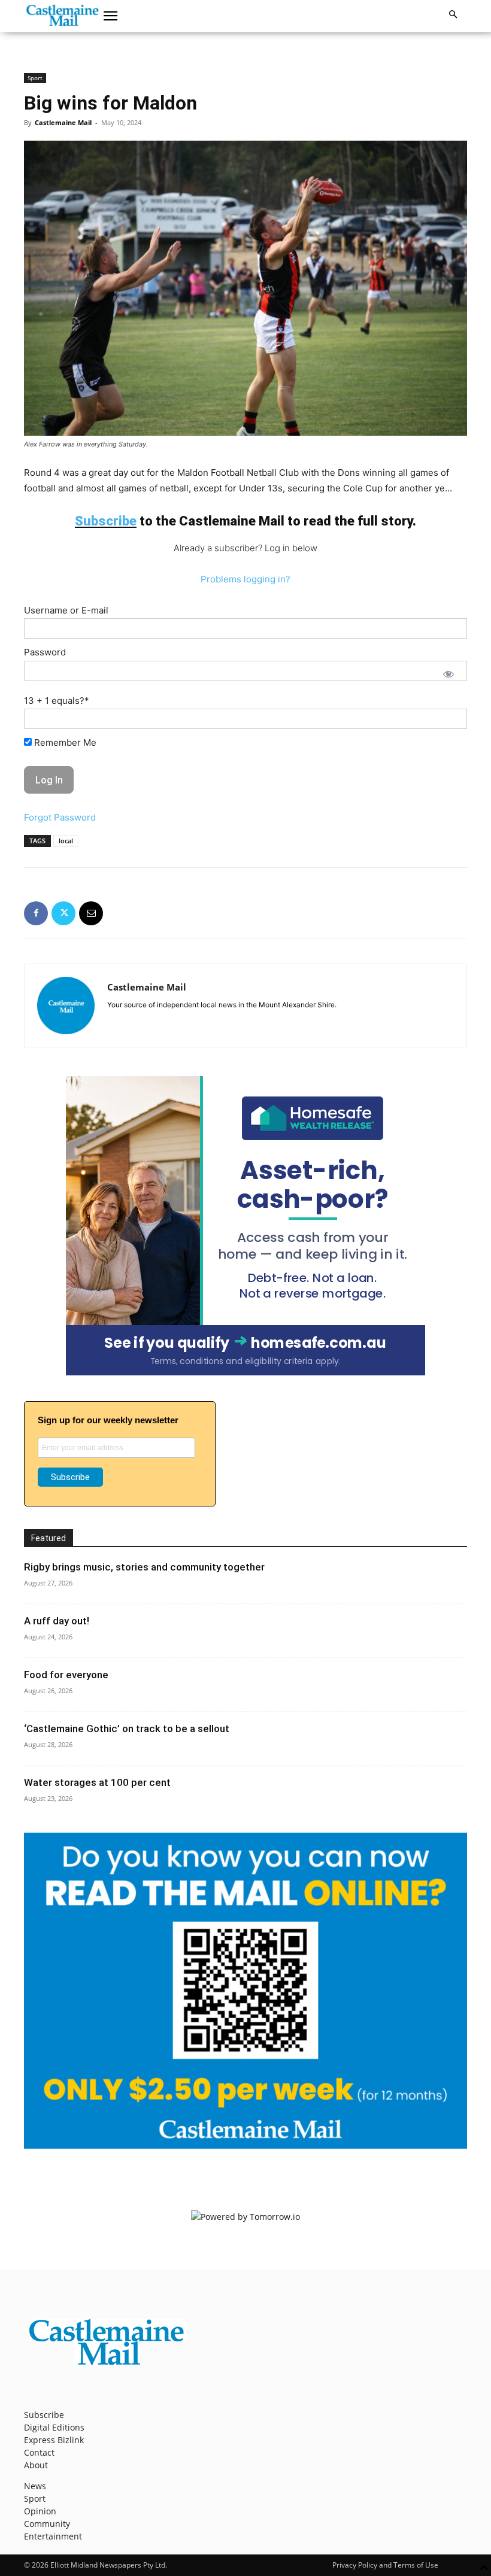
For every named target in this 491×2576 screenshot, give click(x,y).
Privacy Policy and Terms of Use (385, 2565)
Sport (35, 78)
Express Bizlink (54, 2440)
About (36, 2465)
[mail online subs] (245, 2145)
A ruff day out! (57, 1621)
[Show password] (448, 674)
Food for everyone (66, 1675)
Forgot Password (60, 817)
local (66, 841)
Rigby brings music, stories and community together (144, 1567)
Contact (39, 2452)
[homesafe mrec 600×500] (245, 1372)
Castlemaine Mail (63, 122)
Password (45, 652)
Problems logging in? (245, 579)
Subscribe (44, 2415)
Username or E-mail (66, 610)
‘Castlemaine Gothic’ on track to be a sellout (127, 1729)
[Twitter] (63, 913)
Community (47, 2524)
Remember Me (64, 742)
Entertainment (53, 2536)
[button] (111, 16)
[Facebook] (36, 913)
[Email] (91, 913)
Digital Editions (54, 2427)
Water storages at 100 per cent (97, 1782)
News (35, 2486)
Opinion (40, 2511)
